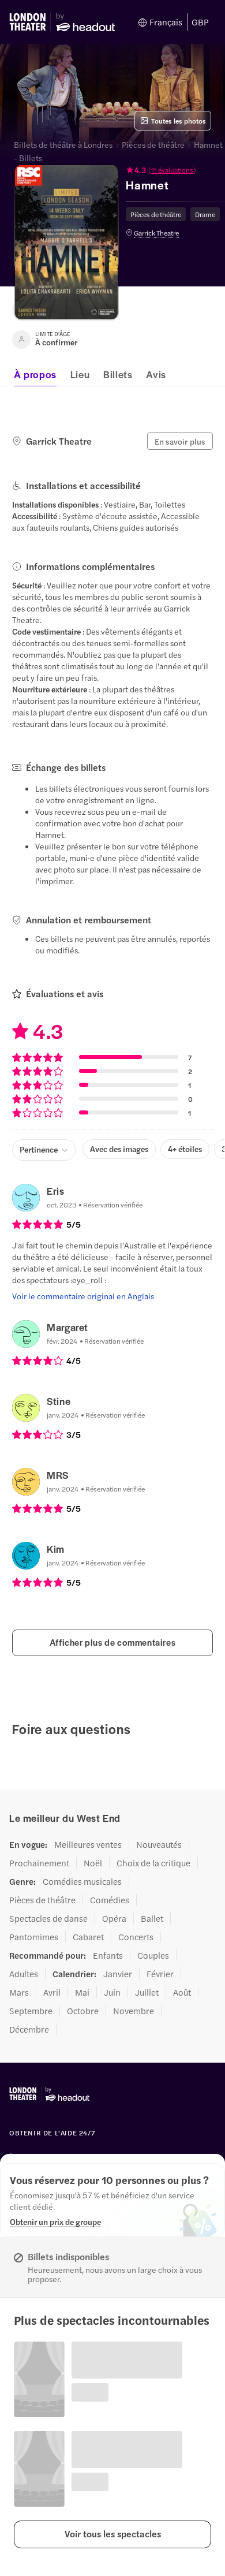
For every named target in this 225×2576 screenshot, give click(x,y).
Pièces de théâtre (153, 144)
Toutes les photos (179, 121)
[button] (112, 2534)
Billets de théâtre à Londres (63, 144)
